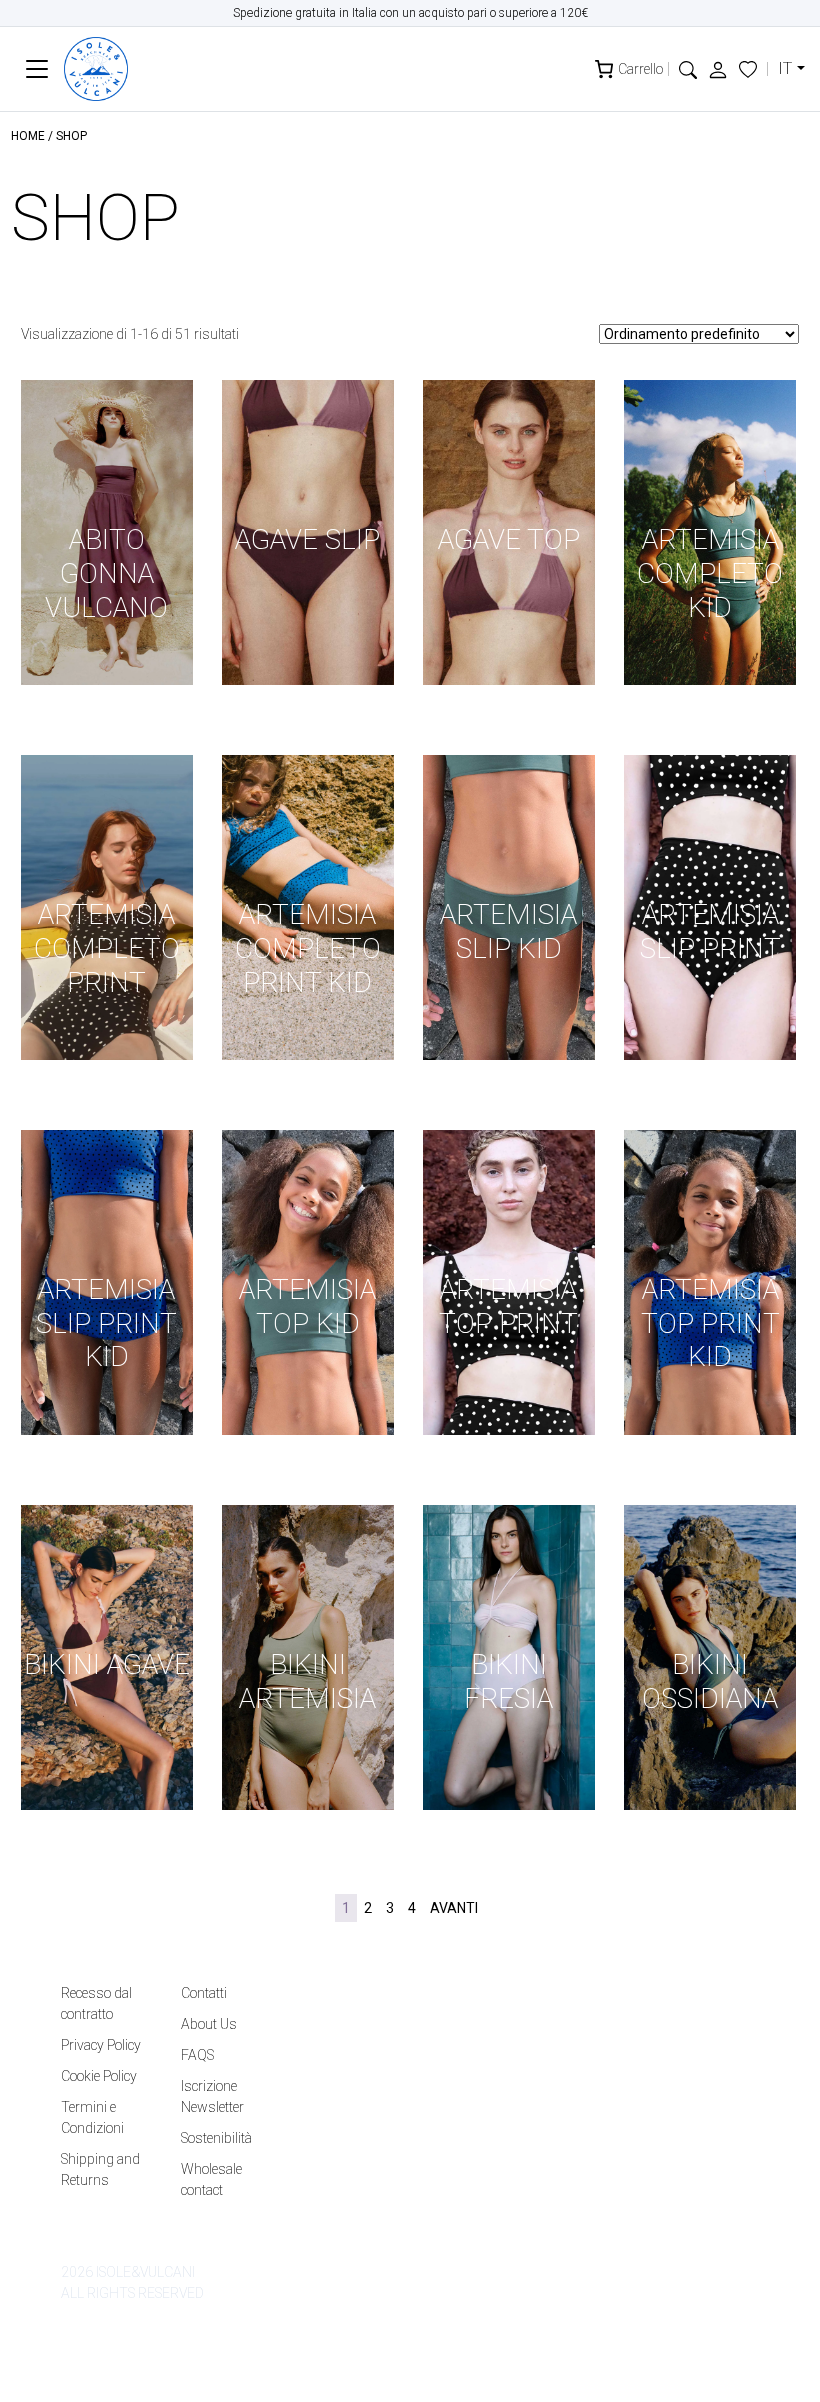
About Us (209, 2024)
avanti (454, 1908)
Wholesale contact (211, 2179)
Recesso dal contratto (96, 2003)
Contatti (204, 1993)
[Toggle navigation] (37, 69)
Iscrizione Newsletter (212, 2096)
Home (28, 136)
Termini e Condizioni (92, 2117)
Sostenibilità (216, 2138)
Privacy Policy (101, 2045)
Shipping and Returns (100, 2169)
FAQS (197, 2055)
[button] (688, 68)
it (785, 68)
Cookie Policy (99, 2076)
